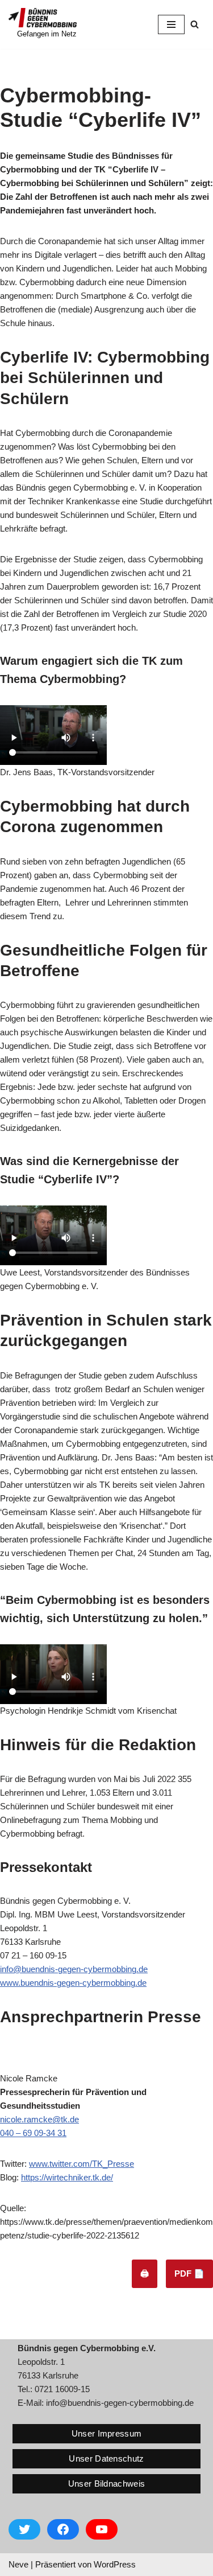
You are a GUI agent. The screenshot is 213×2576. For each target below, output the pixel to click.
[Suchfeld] (195, 24)
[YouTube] (102, 2529)
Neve (18, 2564)
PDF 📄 (189, 2273)
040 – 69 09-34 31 (33, 2133)
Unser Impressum (107, 2433)
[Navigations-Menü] (171, 24)
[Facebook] (63, 2529)
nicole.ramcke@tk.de (39, 2119)
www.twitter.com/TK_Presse (82, 2164)
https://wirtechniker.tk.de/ (67, 2177)
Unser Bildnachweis (106, 2484)
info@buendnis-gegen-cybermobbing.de (74, 1969)
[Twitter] (24, 2529)
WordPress (115, 2564)
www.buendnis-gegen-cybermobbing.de (73, 1983)
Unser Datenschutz (106, 2458)
